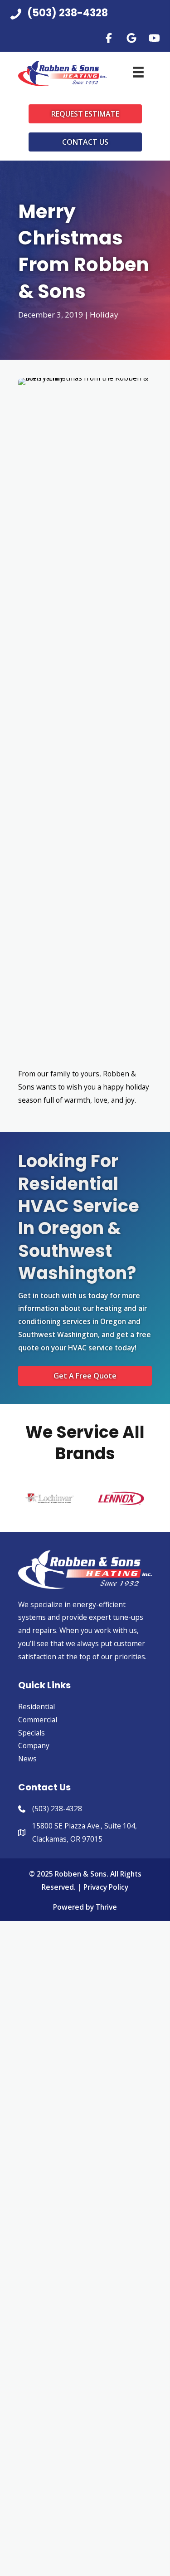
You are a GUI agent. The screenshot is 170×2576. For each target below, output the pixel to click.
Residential (36, 1706)
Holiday (104, 315)
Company (34, 1745)
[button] (109, 38)
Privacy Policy (106, 1887)
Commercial (38, 1720)
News (27, 1759)
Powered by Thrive (85, 1907)
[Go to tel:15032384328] (85, 16)
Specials (32, 1733)
